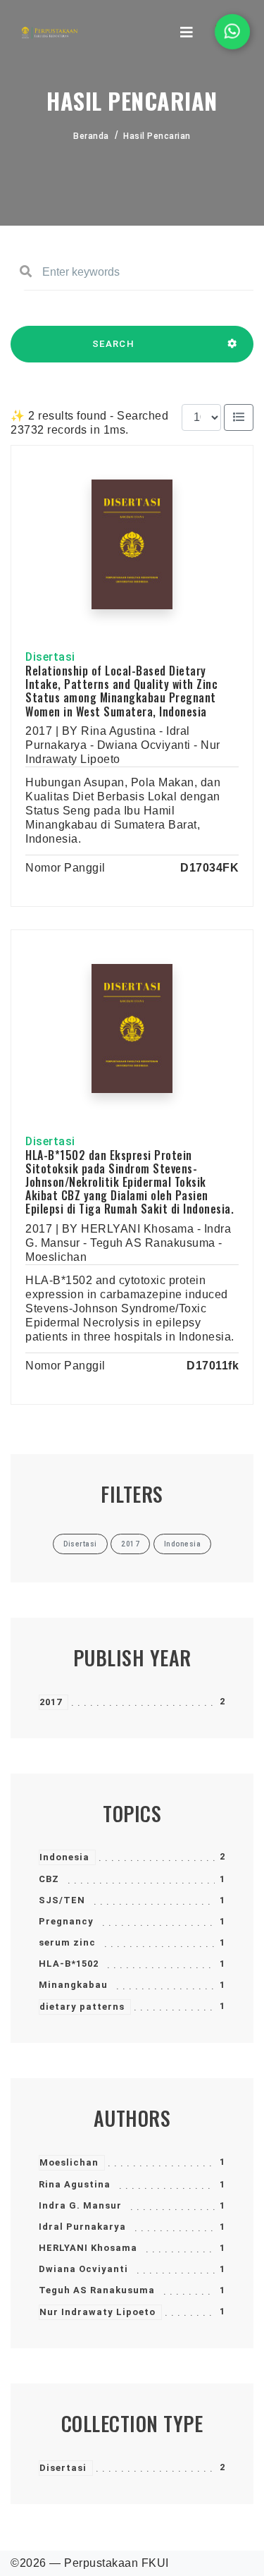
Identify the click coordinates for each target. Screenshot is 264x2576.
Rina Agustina (75, 2184)
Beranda (91, 136)
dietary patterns (82, 2007)
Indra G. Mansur (80, 2205)
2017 (51, 1702)
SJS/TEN (62, 1900)
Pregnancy (66, 1921)
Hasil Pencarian (157, 136)
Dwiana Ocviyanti (83, 2269)
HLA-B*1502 (69, 1964)
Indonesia (64, 1857)
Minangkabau (73, 1985)
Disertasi (63, 2468)
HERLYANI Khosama (88, 2248)
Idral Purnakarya (82, 2227)
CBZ (49, 1879)
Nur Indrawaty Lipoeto (98, 2312)
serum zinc (67, 1942)
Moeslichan (69, 2162)
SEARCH (113, 344)
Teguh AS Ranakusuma (97, 2290)
